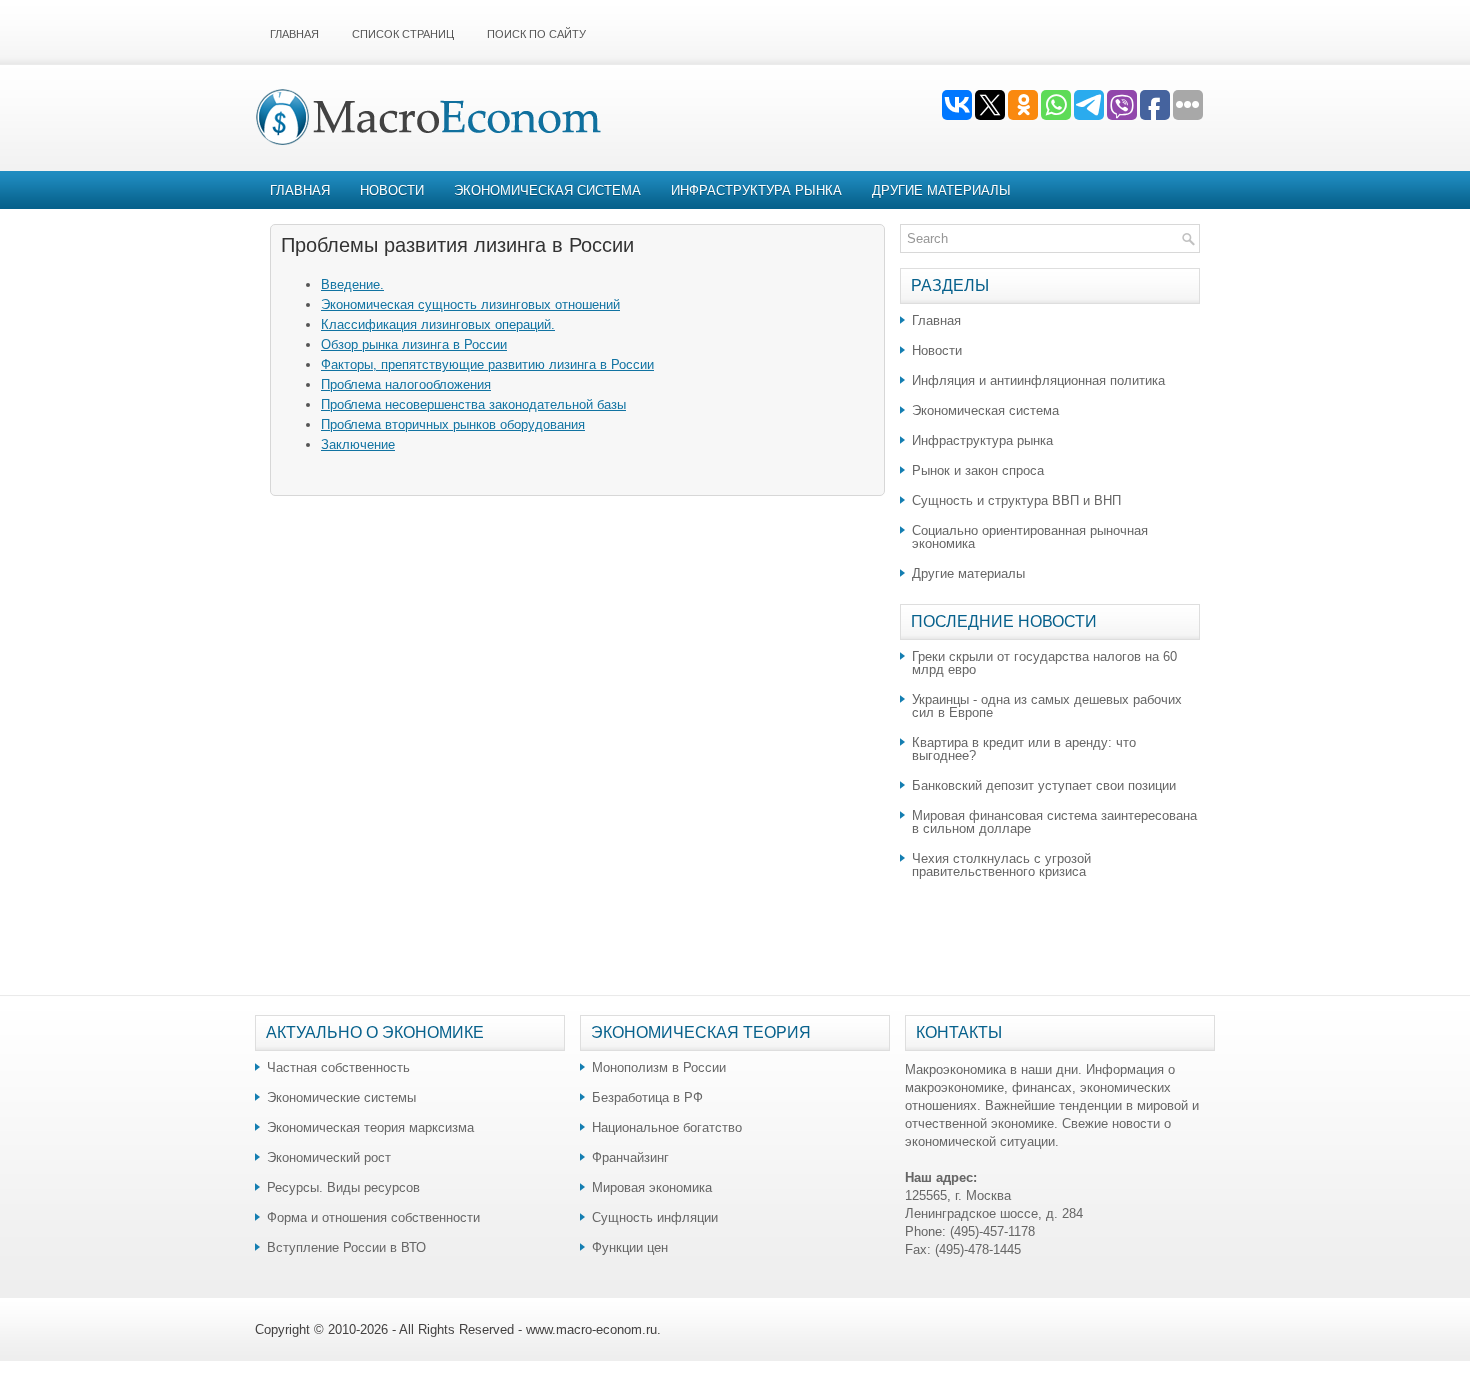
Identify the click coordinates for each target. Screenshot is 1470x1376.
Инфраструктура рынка (756, 190)
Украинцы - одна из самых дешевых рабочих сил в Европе (1047, 706)
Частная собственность (338, 1067)
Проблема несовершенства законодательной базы (473, 404)
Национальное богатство (667, 1127)
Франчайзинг (630, 1157)
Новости (392, 190)
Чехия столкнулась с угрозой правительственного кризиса (1001, 865)
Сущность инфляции (655, 1217)
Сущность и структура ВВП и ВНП (1016, 500)
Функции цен (630, 1247)
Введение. (352, 284)
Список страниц (403, 34)
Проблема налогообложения (406, 384)
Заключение (358, 444)
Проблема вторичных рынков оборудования (453, 424)
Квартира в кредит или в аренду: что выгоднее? (1024, 749)
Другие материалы (941, 190)
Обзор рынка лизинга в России (414, 344)
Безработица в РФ (647, 1097)
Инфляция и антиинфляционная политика (1038, 380)
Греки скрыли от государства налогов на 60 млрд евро (1044, 663)
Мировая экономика (652, 1187)
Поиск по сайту (536, 34)
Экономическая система (547, 190)
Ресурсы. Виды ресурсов (343, 1187)
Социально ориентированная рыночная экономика (1030, 537)
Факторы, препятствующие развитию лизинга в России (487, 364)
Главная (294, 34)
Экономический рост (329, 1157)
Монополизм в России (659, 1067)
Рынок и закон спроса (978, 470)
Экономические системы (341, 1097)
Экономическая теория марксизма (370, 1127)
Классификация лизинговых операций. (438, 324)
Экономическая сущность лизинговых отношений (470, 304)
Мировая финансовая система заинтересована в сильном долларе (1054, 822)
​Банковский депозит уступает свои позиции (1044, 785)
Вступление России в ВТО (346, 1247)
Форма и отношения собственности (373, 1217)
